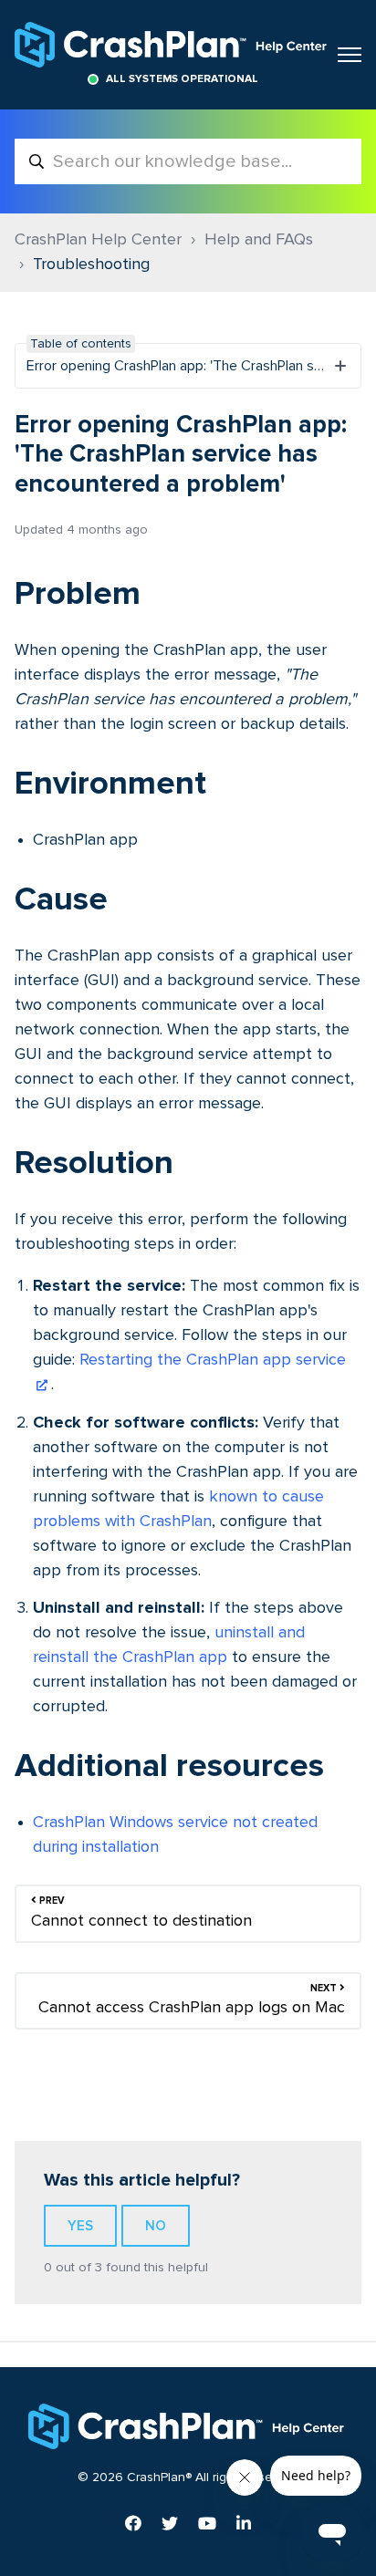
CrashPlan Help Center (98, 240)
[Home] (172, 45)
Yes (80, 2226)
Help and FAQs (259, 240)
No (156, 2226)
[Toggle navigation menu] (350, 55)
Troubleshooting (91, 265)
